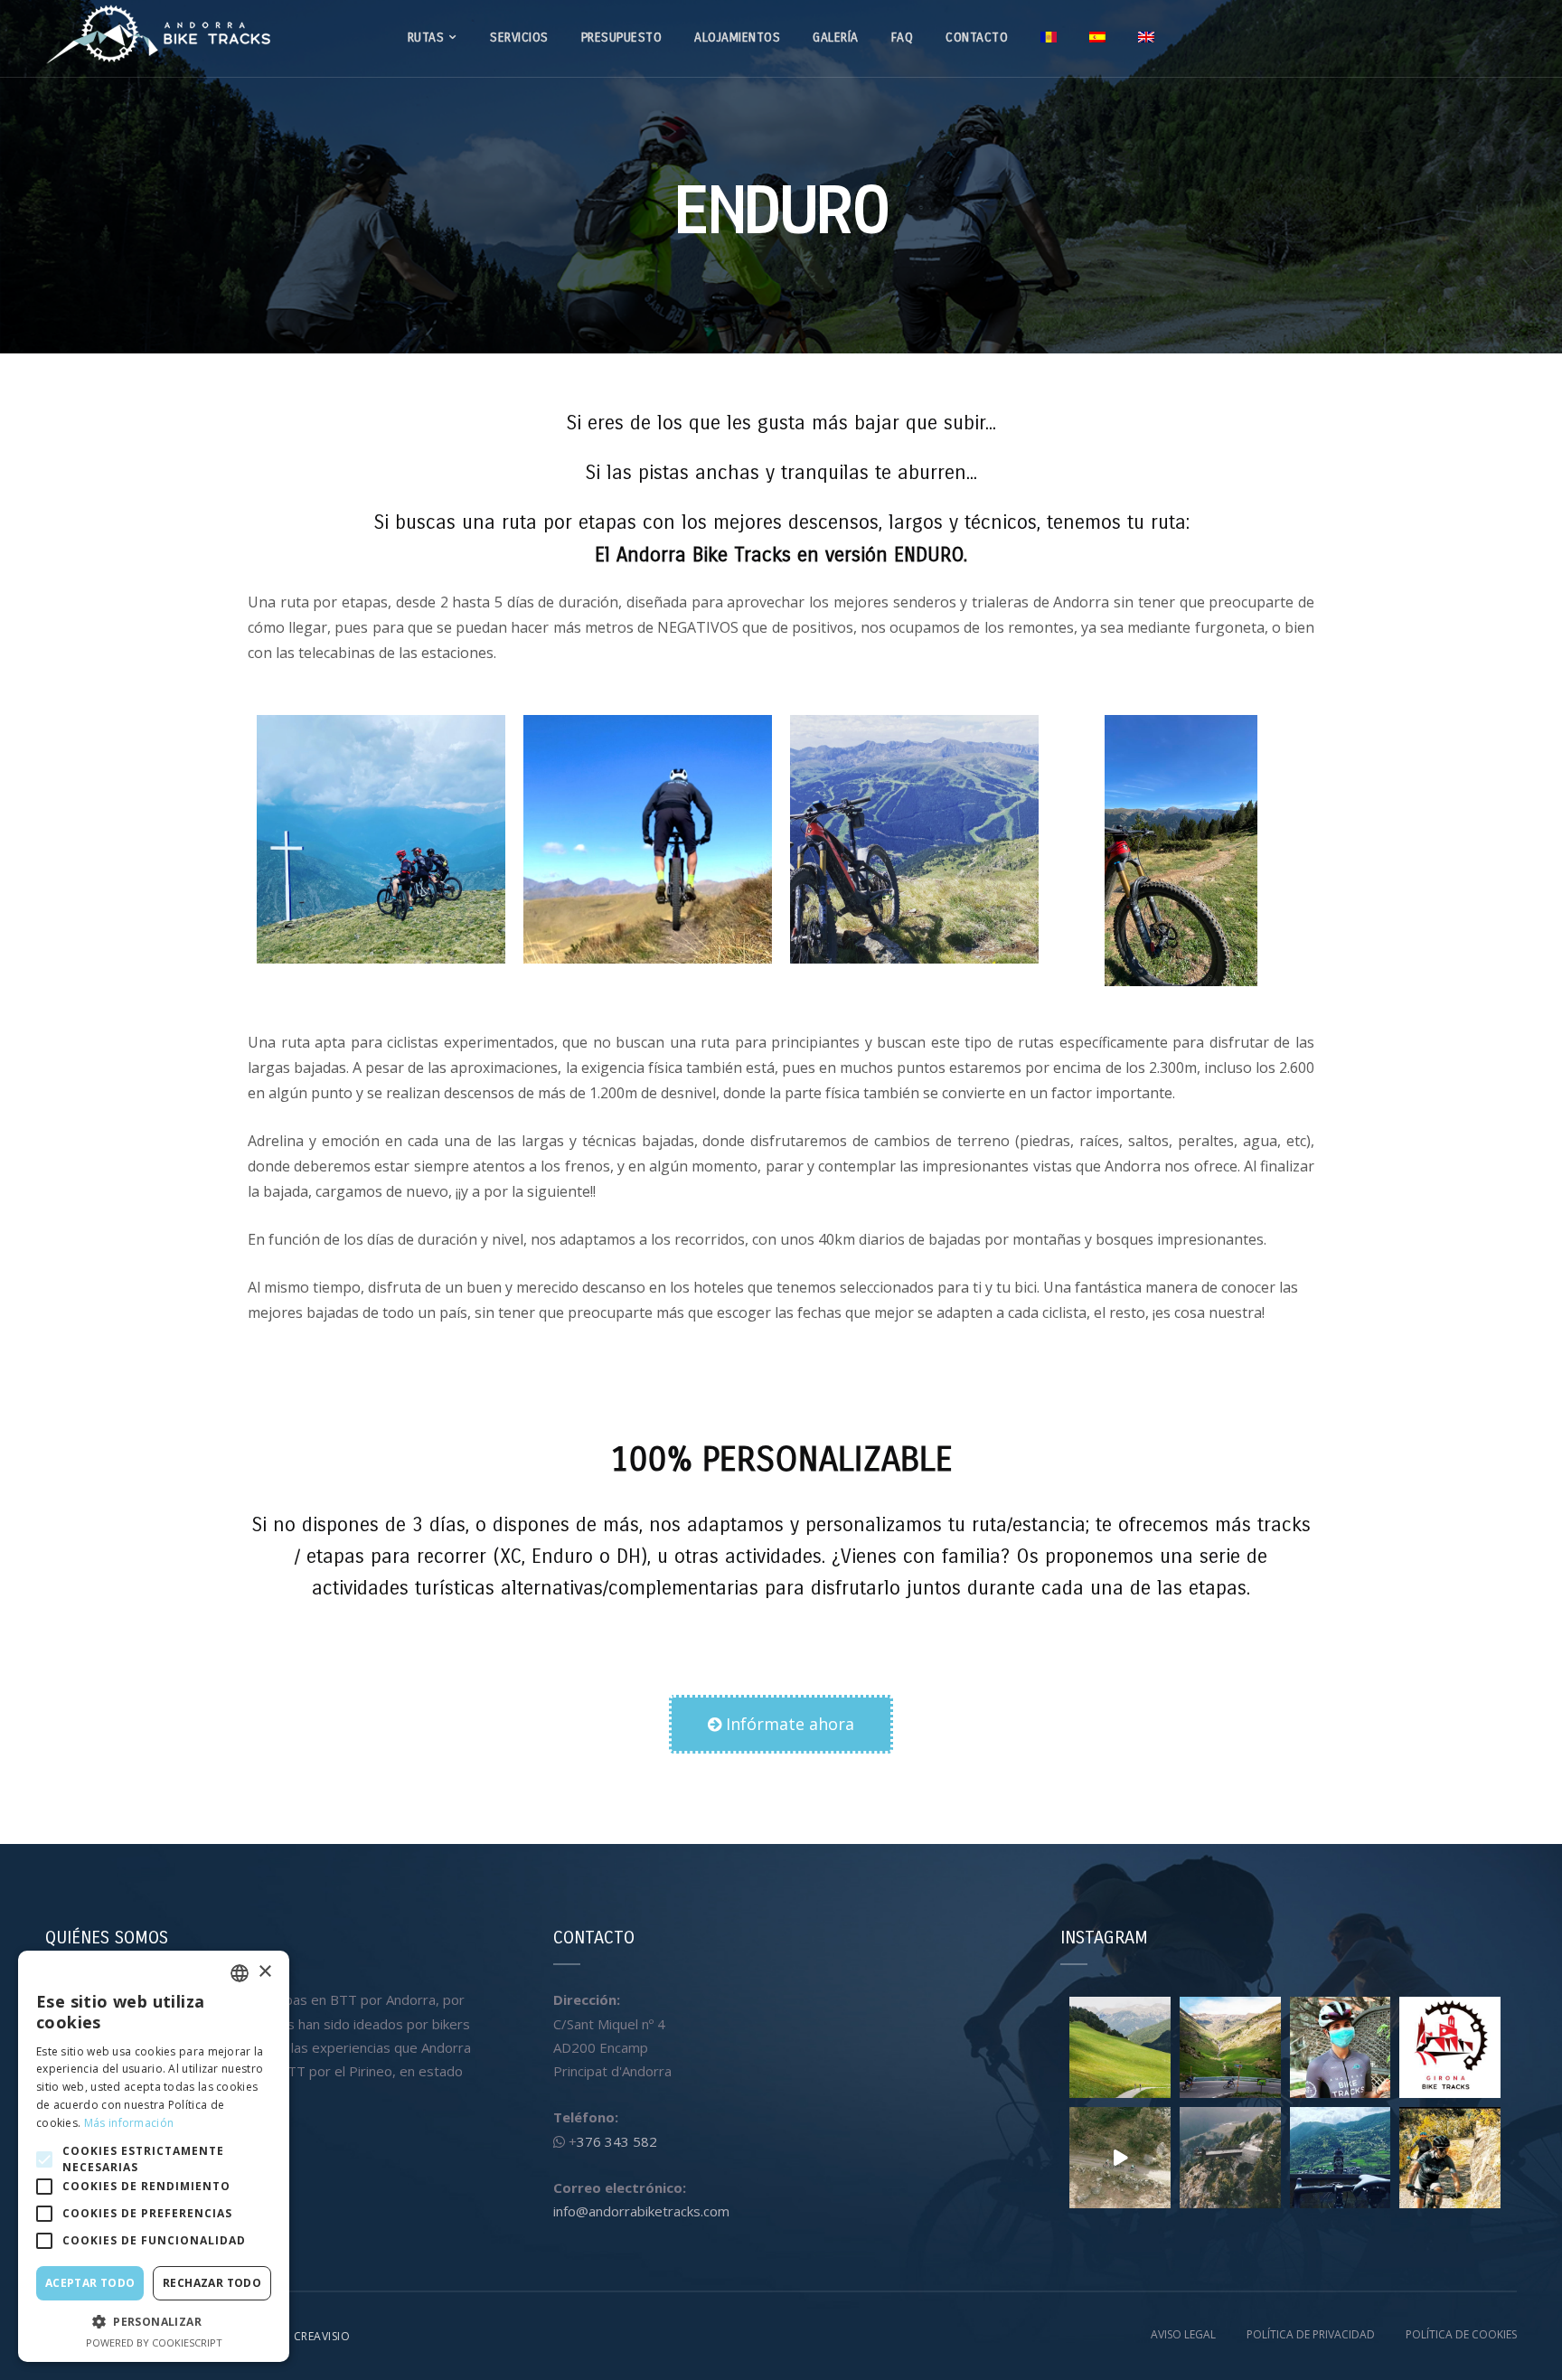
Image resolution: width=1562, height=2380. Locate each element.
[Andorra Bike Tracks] (158, 32)
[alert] (154, 2156)
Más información (129, 2123)
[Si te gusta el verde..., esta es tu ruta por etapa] (1120, 2047)
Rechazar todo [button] (212, 2283)
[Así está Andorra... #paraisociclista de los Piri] (1230, 2047)
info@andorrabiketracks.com (641, 2211)
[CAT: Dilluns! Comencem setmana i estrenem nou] (1450, 2047)
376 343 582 (617, 2141)
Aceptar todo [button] (90, 2283)
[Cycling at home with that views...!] (1341, 2158)
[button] (781, 1724)
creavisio (322, 2336)
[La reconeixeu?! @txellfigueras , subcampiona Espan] (1120, 2158)
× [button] (264, 1972)
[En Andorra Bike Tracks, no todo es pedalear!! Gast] (1230, 2158)
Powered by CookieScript (154, 2342)
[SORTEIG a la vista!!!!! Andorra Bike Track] (1341, 2047)
